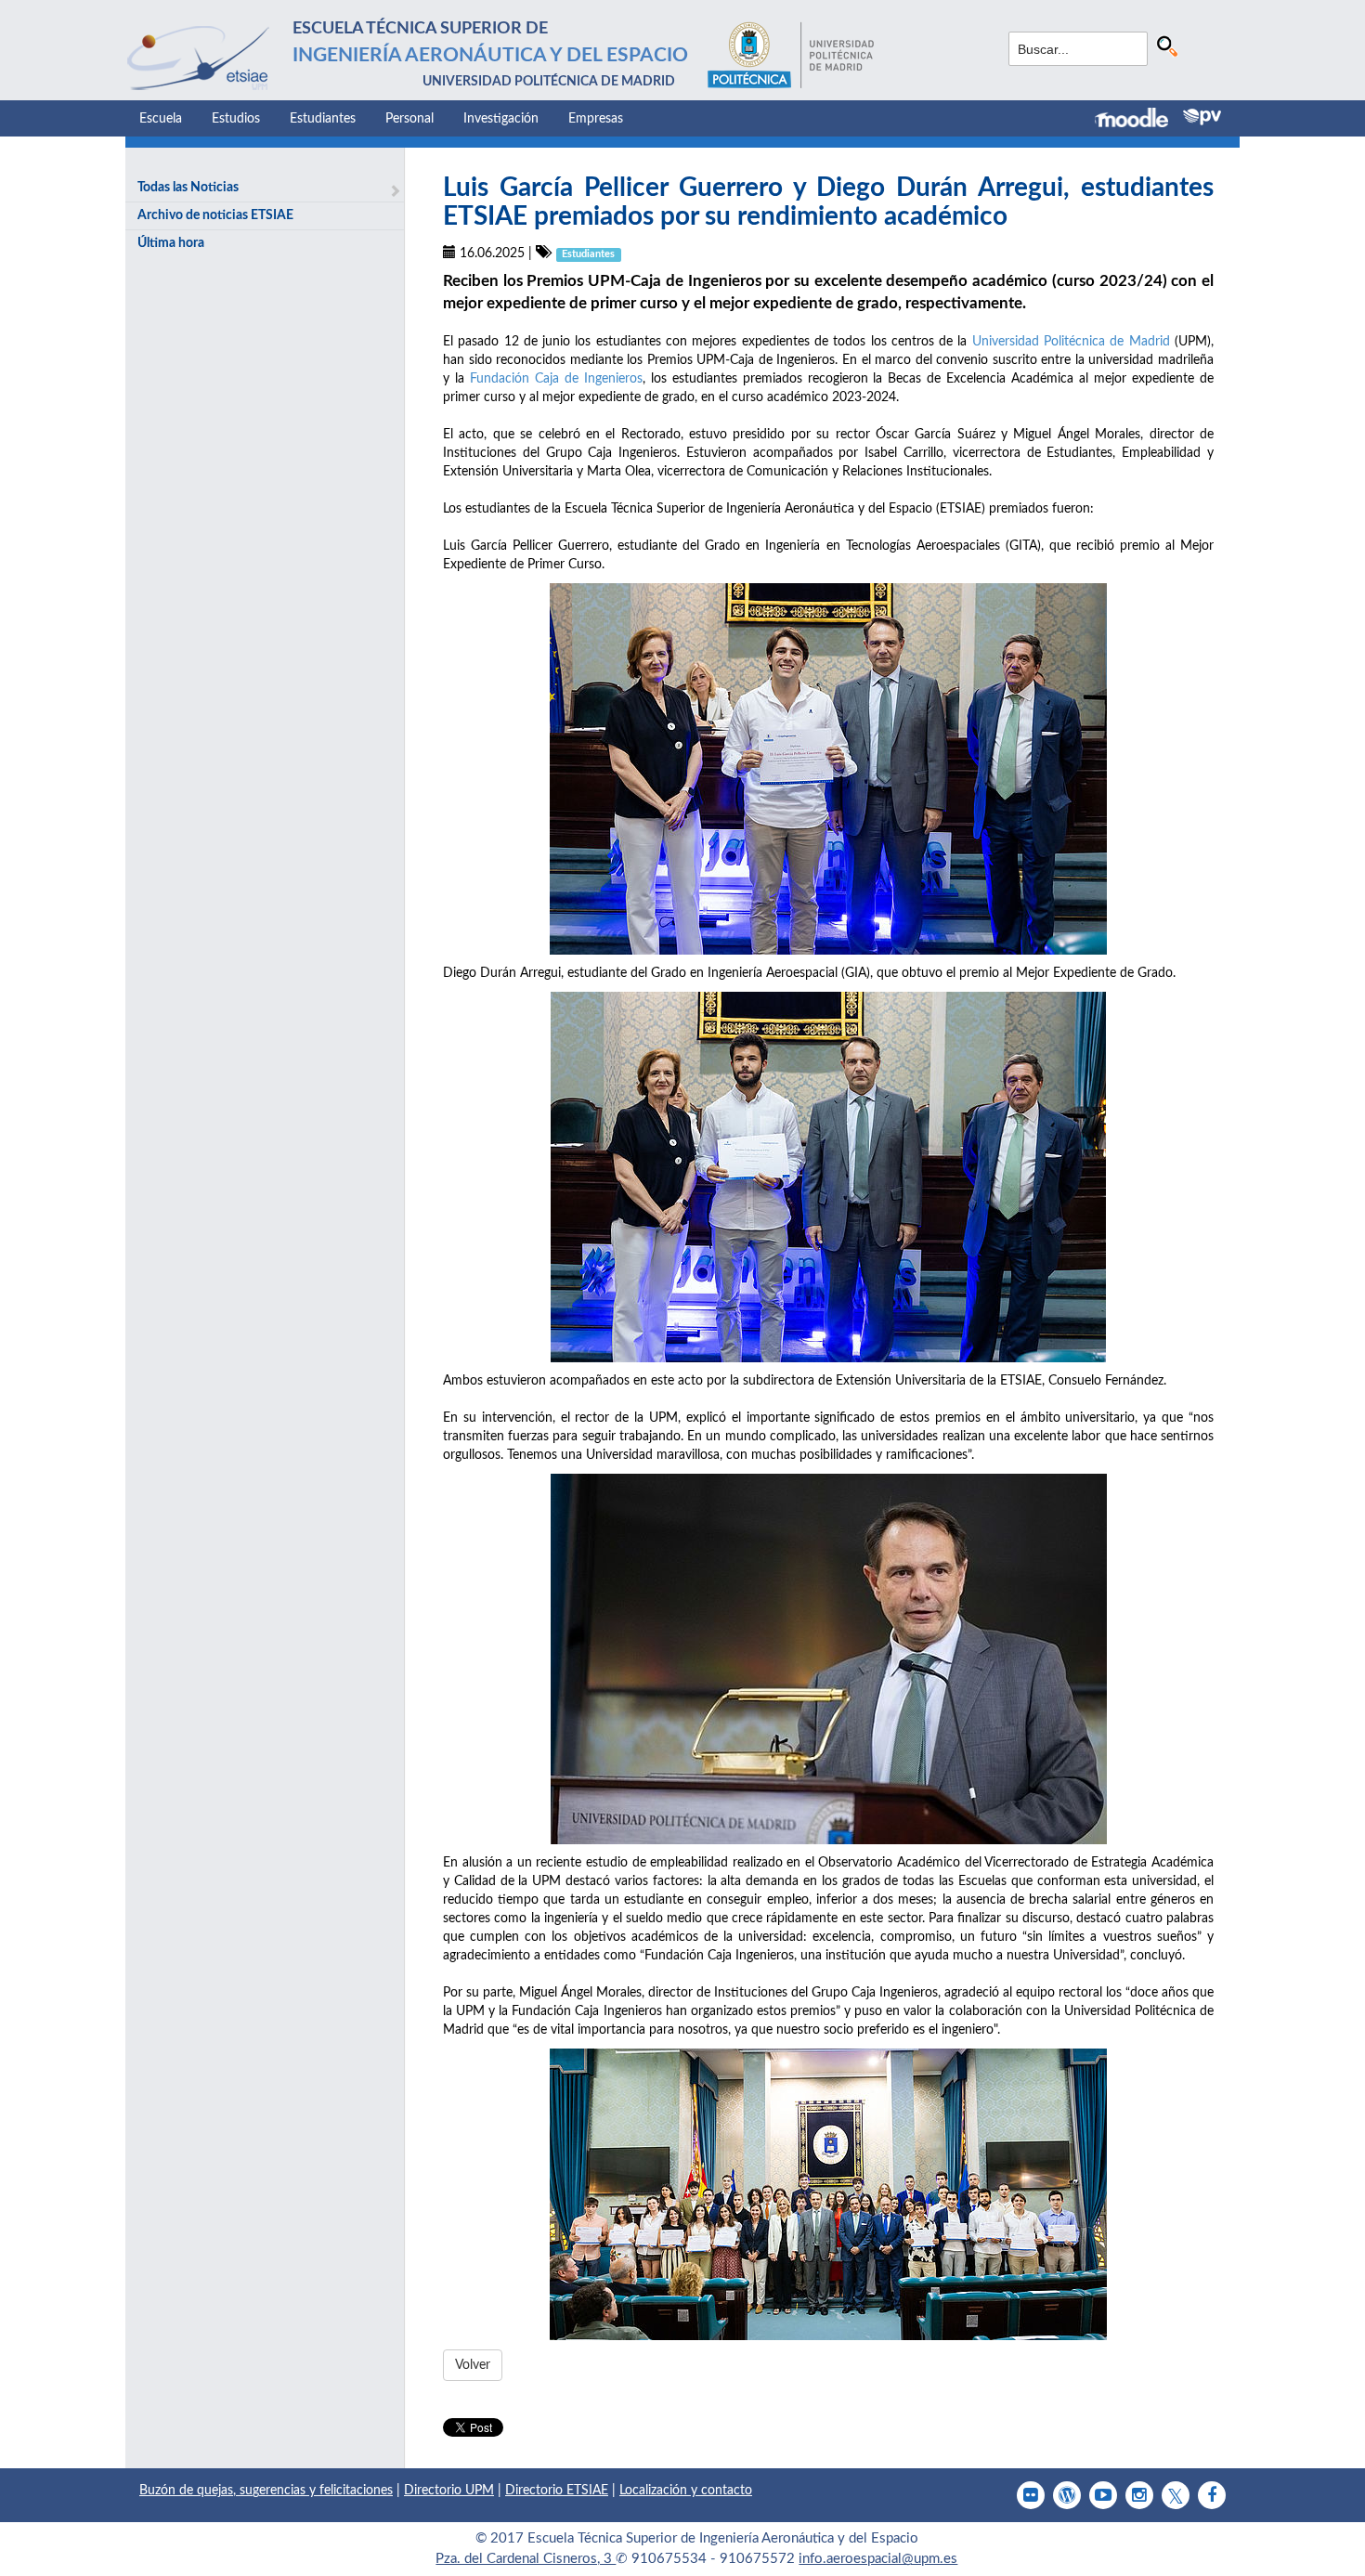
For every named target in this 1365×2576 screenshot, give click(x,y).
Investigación (501, 119)
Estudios (236, 119)
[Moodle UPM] (1139, 120)
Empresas (596, 119)
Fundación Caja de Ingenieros (556, 379)
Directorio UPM (449, 2491)
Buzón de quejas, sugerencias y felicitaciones (266, 2491)
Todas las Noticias (188, 188)
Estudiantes (323, 119)
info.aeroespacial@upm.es (878, 2559)
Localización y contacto (686, 2491)
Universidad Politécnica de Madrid (1071, 342)
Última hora (171, 243)
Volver (473, 2365)
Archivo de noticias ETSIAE (215, 215)
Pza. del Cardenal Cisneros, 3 (526, 2559)
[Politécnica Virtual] (1202, 117)
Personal (409, 119)
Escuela (161, 119)
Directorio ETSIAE (557, 2491)
